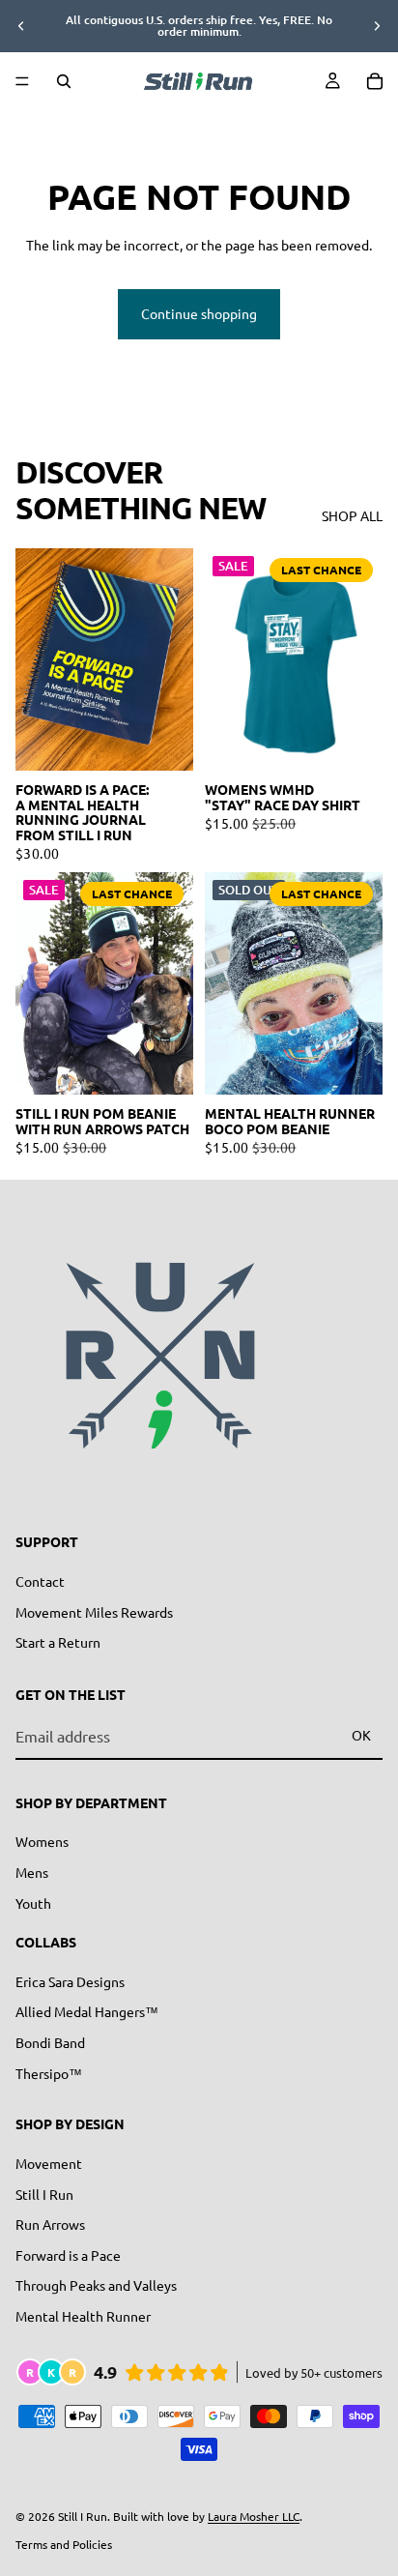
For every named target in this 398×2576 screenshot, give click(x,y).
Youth (33, 1903)
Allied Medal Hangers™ (87, 2012)
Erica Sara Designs (70, 1981)
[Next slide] (377, 26)
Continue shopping (199, 313)
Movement (49, 2163)
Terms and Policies (64, 2544)
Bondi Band (50, 2042)
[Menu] (22, 81)
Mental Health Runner (83, 2316)
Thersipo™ (49, 2073)
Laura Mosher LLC (254, 2516)
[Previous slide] (21, 26)
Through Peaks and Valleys (96, 2285)
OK (361, 1735)
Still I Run (44, 2194)
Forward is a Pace (68, 2255)
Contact (40, 1581)
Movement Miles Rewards (94, 1612)
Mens (32, 1872)
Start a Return (58, 1642)
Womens (42, 1841)
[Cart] (375, 81)
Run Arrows (50, 2224)
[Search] (64, 81)
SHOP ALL (352, 515)
